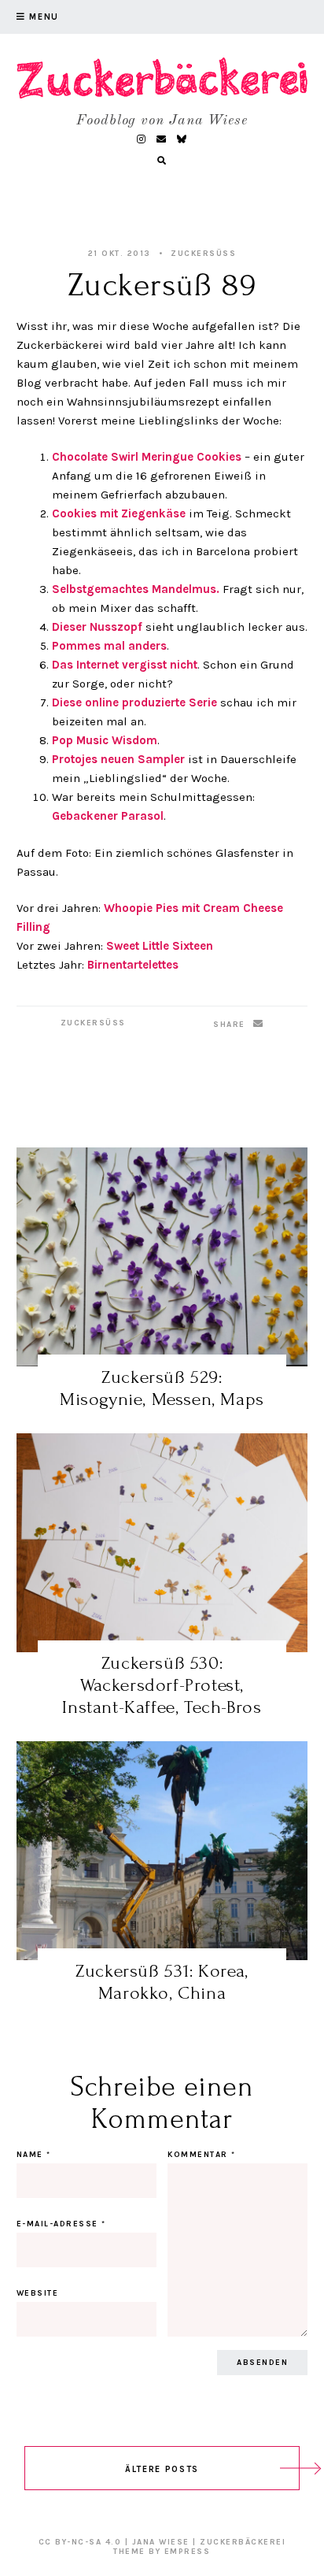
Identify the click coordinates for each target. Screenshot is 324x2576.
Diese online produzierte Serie (134, 702)
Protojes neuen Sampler (118, 759)
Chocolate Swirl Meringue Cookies (147, 457)
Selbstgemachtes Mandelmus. (136, 589)
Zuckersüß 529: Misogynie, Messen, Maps (162, 1388)
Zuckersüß (203, 254)
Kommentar (202, 2155)
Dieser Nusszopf (97, 627)
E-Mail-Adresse (61, 2224)
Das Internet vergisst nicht (125, 665)
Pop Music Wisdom (105, 740)
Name (34, 2155)
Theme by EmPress (162, 2552)
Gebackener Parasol (108, 816)
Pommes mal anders (109, 646)
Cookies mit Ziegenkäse (119, 513)
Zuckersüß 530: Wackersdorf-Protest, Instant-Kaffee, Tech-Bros (162, 1685)
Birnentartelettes (133, 965)
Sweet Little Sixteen (160, 946)
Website (38, 2293)
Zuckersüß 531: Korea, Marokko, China (162, 1982)
